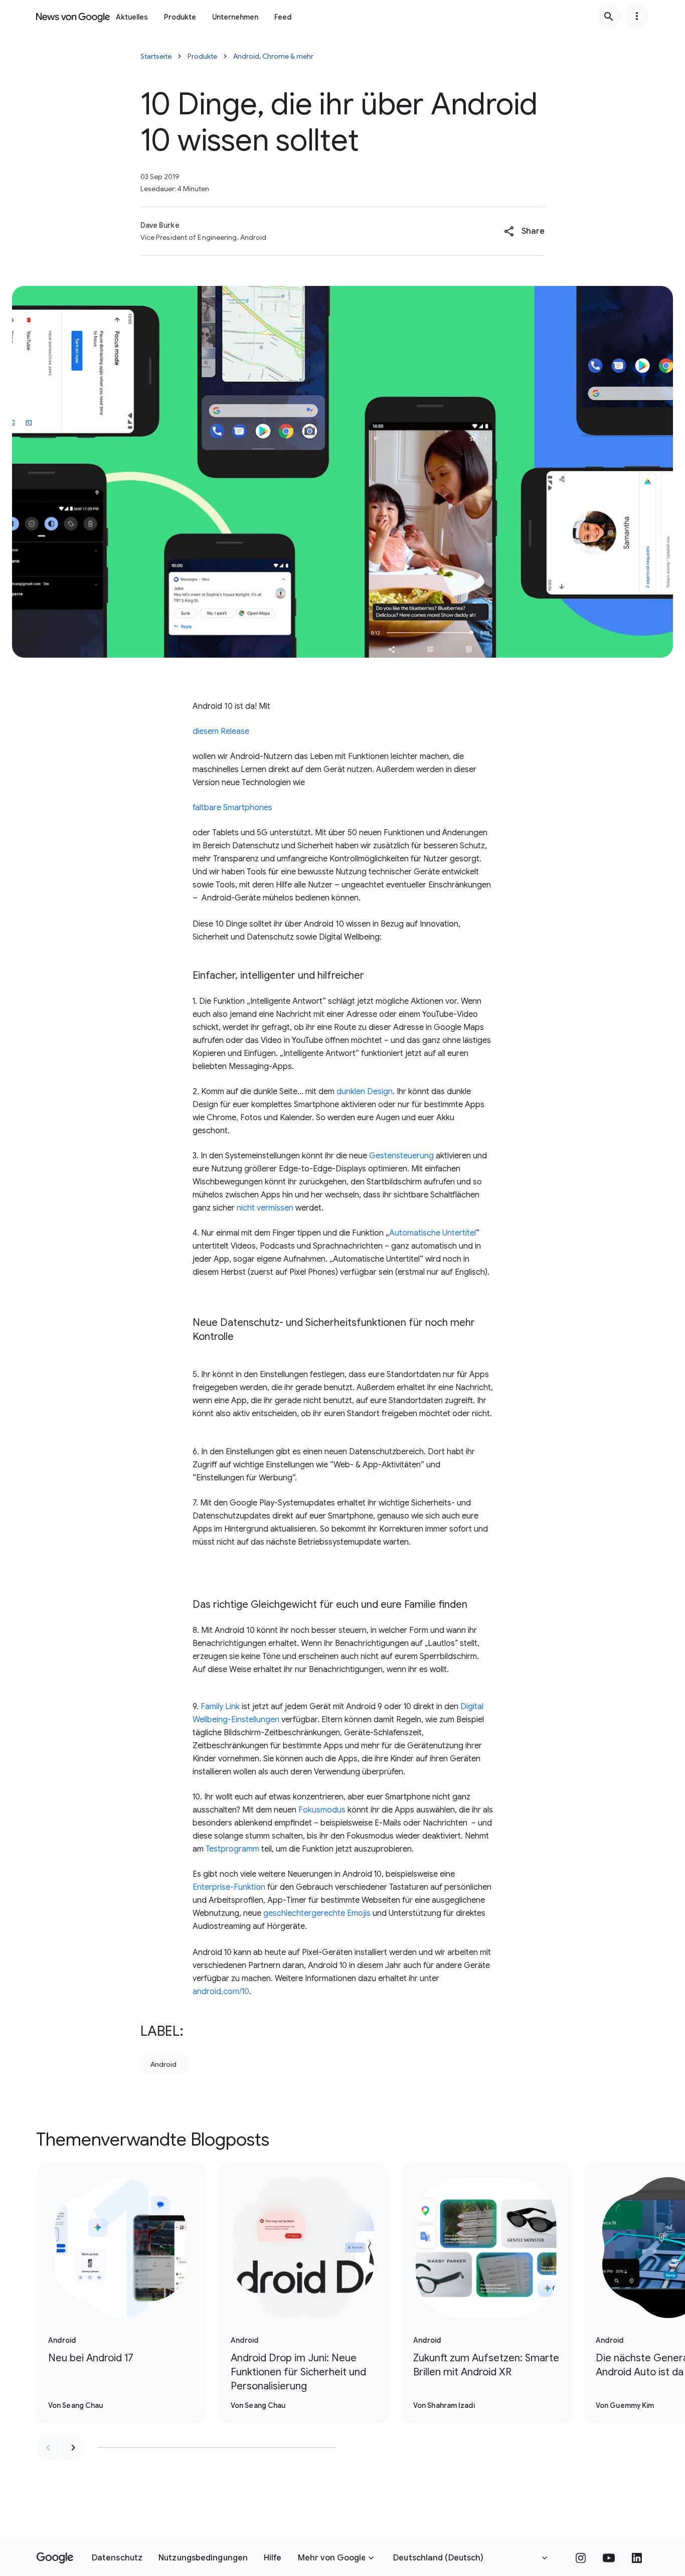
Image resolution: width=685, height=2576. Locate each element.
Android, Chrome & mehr (273, 56)
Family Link (220, 1707)
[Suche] (609, 16)
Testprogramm (232, 1849)
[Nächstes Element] (73, 2448)
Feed (283, 17)
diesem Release (221, 731)
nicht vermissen (265, 1208)
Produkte (180, 17)
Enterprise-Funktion (229, 1887)
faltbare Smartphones (232, 808)
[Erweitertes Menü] (637, 16)
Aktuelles (132, 17)
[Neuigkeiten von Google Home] (73, 16)
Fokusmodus (322, 1810)
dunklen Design (365, 1092)
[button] (524, 231)
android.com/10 (221, 1992)
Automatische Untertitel (433, 1233)
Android (163, 2064)
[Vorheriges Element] (48, 2448)
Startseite (156, 56)
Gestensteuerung (401, 1156)
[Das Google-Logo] (55, 2558)
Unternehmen (235, 17)
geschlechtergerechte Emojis (317, 1913)
